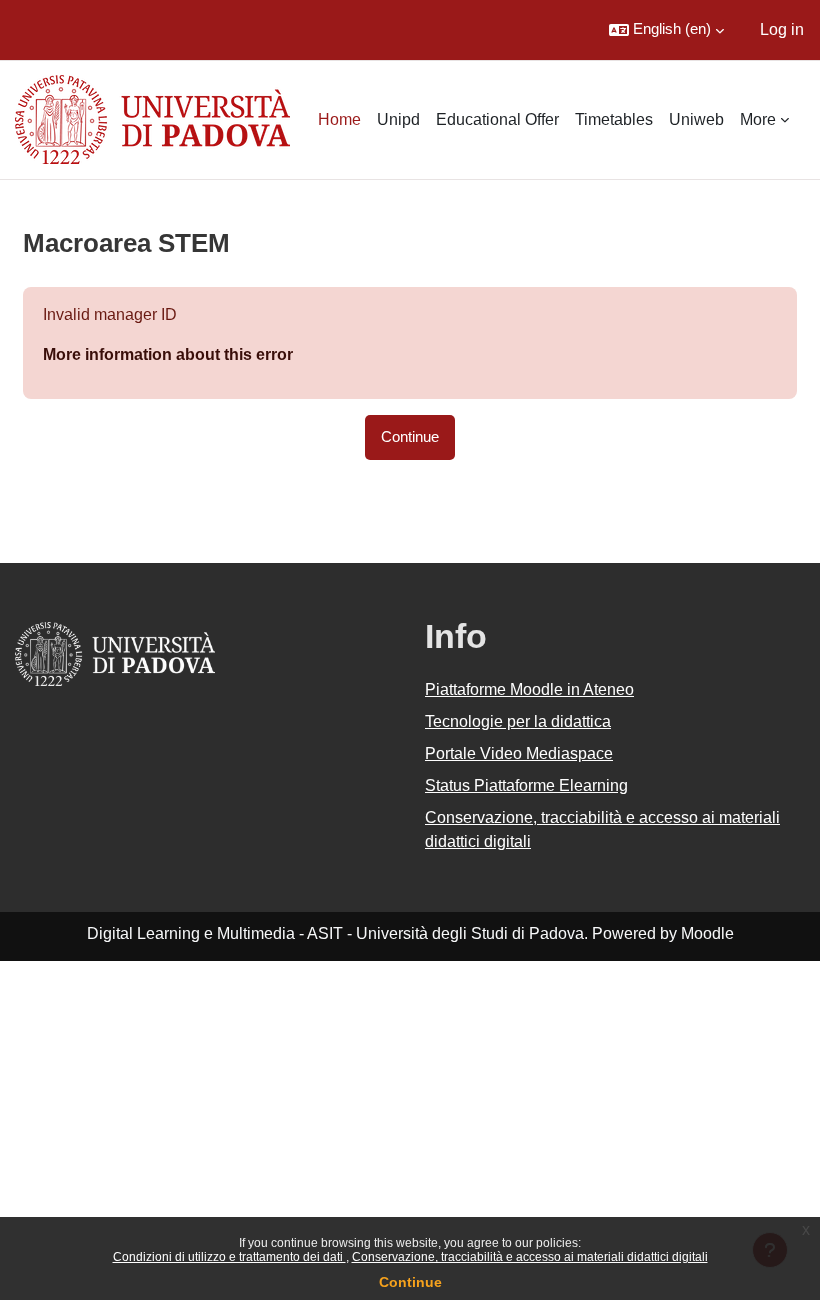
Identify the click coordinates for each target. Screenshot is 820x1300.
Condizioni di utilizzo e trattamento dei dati (229, 1257)
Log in (782, 29)
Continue (410, 1282)
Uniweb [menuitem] (696, 119)
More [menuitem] (758, 119)
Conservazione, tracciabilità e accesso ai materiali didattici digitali (530, 1257)
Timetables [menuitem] (614, 119)
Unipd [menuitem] (398, 119)
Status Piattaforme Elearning (526, 785)
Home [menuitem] (339, 119)
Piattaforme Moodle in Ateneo (529, 689)
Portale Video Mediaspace (519, 753)
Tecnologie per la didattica (518, 721)
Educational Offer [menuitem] (497, 119)
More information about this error (168, 354)
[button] (666, 30)
